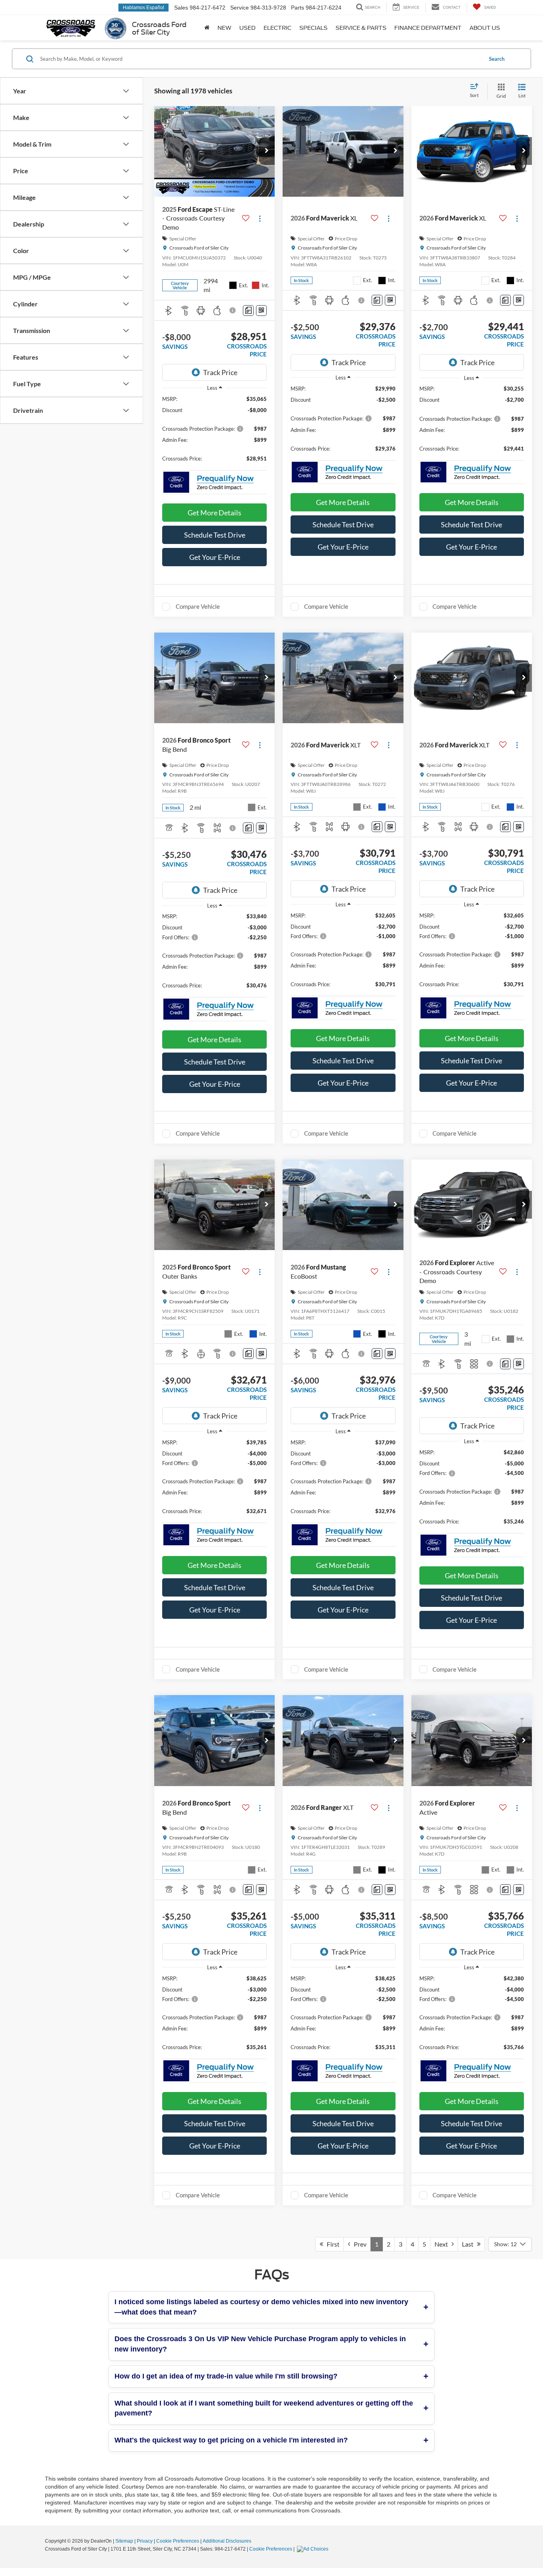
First (331, 2244)
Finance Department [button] (428, 28)
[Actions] (260, 218)
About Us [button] (485, 28)
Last (469, 2244)
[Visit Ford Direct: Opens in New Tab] (314, 2549)
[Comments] (248, 311)
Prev (358, 2244)
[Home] (207, 28)
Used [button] (247, 28)
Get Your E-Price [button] (215, 557)
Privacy (145, 2541)
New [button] (224, 28)
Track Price (220, 372)
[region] (214, 433)
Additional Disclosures (227, 2541)
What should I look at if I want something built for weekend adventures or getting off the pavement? (264, 2408)
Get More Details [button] (214, 513)
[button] (267, 151)
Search (497, 59)
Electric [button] (277, 28)
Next (443, 2244)
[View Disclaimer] (234, 310)
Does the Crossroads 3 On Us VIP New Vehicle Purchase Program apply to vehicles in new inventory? (260, 2344)
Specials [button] (313, 28)
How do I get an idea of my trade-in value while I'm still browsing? (226, 2376)
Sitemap (124, 2541)
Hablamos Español (144, 8)
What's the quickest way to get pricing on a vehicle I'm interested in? (231, 2440)
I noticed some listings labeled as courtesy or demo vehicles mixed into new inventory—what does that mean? (261, 2307)
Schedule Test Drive (215, 535)
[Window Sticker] (261, 311)
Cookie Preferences (178, 2541)
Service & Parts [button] (361, 28)
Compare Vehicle (198, 606)
